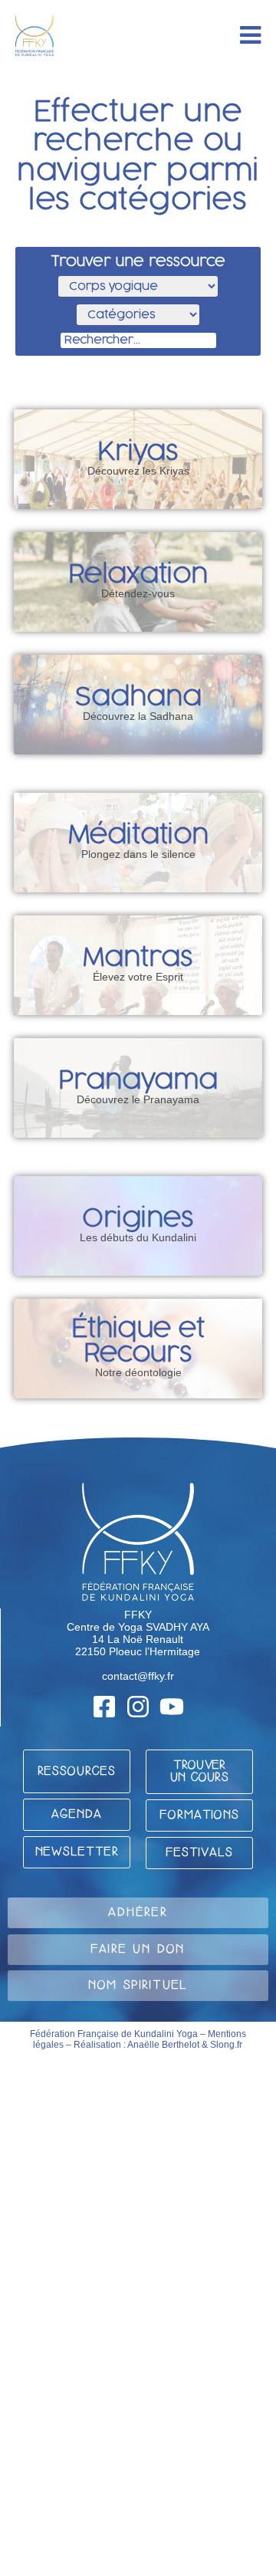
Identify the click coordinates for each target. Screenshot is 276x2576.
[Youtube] (172, 1707)
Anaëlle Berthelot (163, 2045)
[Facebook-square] (104, 1707)
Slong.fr (226, 2045)
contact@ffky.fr (138, 1676)
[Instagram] (138, 1707)
